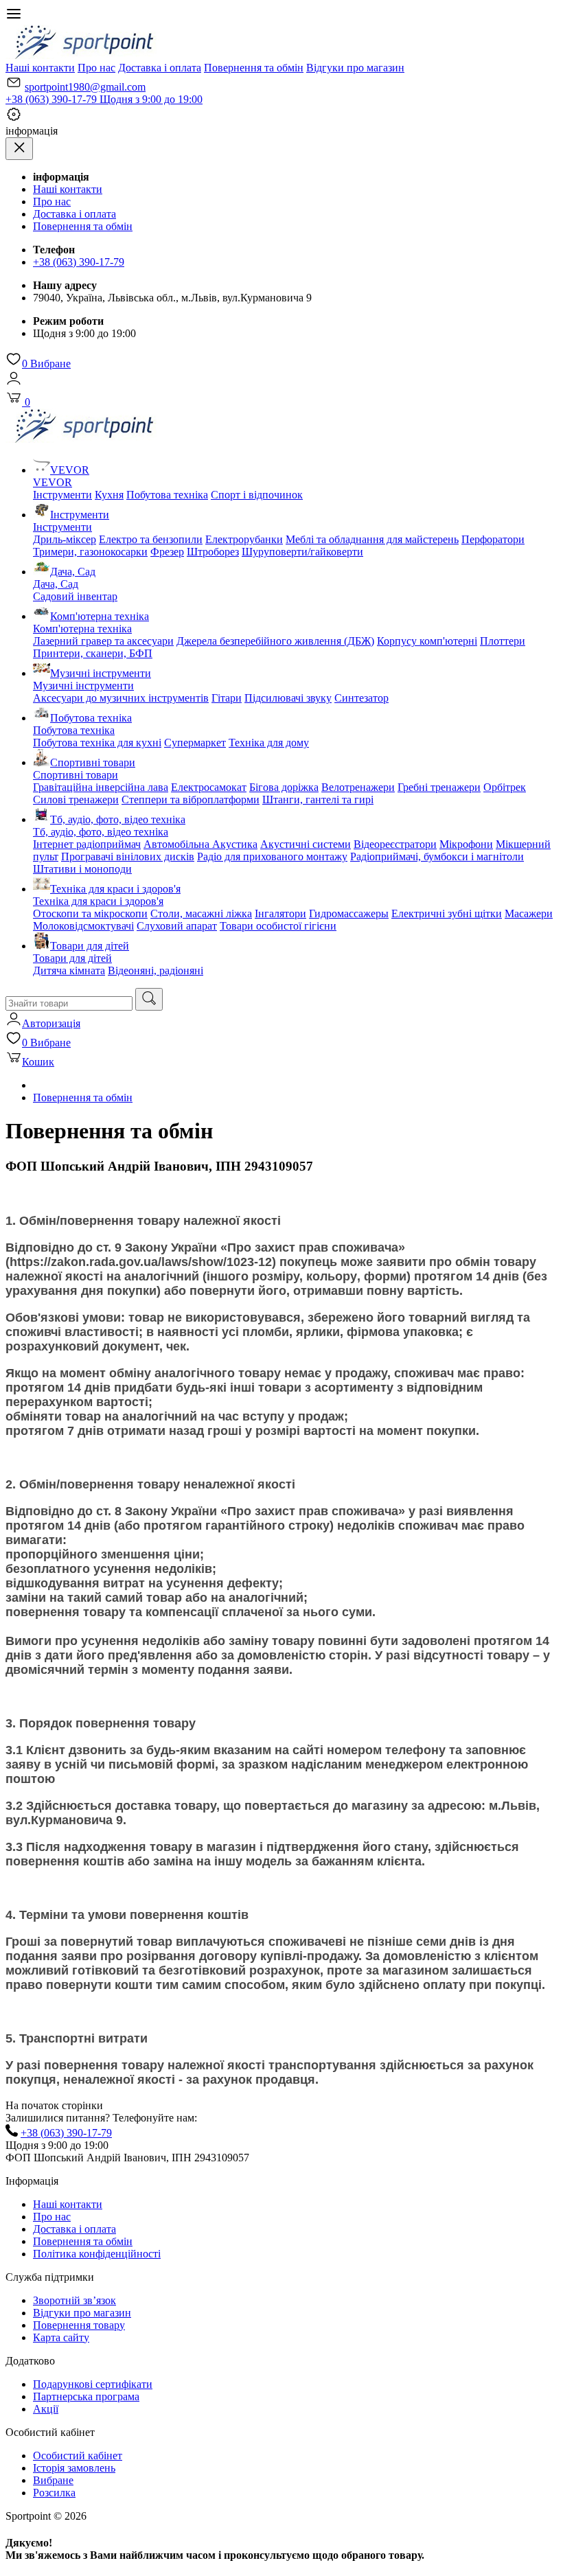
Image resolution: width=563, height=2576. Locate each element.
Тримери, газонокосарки (90, 552)
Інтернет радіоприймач (87, 844)
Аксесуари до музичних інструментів (121, 698)
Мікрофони (466, 844)
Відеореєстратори (395, 844)
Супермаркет (195, 743)
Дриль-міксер (65, 539)
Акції (46, 2409)
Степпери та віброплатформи (191, 800)
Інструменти (62, 495)
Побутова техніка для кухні (97, 743)
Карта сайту (61, 2337)
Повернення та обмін (254, 68)
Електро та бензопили (151, 539)
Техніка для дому (269, 743)
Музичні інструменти (101, 673)
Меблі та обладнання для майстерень (372, 539)
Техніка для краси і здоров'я (115, 889)
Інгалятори (280, 913)
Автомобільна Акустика (200, 844)
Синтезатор (361, 698)
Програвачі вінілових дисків (128, 856)
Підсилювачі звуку (288, 698)
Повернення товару (79, 2325)
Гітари (227, 698)
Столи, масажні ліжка (201, 913)
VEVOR (70, 470)
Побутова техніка (167, 495)
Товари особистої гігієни (278, 926)
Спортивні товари (93, 762)
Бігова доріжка (284, 787)
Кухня (109, 495)
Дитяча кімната (69, 970)
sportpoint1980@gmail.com (85, 87)
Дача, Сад (73, 572)
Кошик (38, 1062)
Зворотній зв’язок (74, 2300)
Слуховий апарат (177, 926)
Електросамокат (209, 787)
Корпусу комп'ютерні (427, 641)
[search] (149, 999)
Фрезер (167, 552)
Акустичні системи (306, 844)
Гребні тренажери (439, 787)
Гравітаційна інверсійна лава (101, 787)
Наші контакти (40, 68)
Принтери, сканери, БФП (93, 653)
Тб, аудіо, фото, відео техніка (118, 819)
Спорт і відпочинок (257, 495)
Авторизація (51, 1023)
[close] (19, 149)
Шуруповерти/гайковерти (302, 552)
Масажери (529, 913)
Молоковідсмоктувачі (83, 926)
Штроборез (213, 552)
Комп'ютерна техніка (100, 616)
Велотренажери (358, 787)
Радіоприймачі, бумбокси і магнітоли (437, 856)
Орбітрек (505, 787)
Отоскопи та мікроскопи (90, 913)
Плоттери (503, 641)
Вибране (46, 364)
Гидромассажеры (349, 913)
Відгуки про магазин (355, 68)
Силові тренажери (76, 800)
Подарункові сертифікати (93, 2384)
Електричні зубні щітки (447, 913)
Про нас (96, 68)
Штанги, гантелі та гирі (318, 800)
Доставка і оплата (160, 68)
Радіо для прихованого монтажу (272, 856)
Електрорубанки (244, 539)
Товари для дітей (90, 946)
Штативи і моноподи (82, 869)
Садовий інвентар (75, 596)
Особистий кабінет (78, 2456)
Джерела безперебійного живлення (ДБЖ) (275, 641)
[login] (14, 383)
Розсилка (54, 2493)
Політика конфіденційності (97, 2254)
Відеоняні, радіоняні (156, 970)
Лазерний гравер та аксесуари (103, 641)
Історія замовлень (74, 2468)
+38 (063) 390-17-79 (104, 99)
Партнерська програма (86, 2396)
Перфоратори (493, 539)
